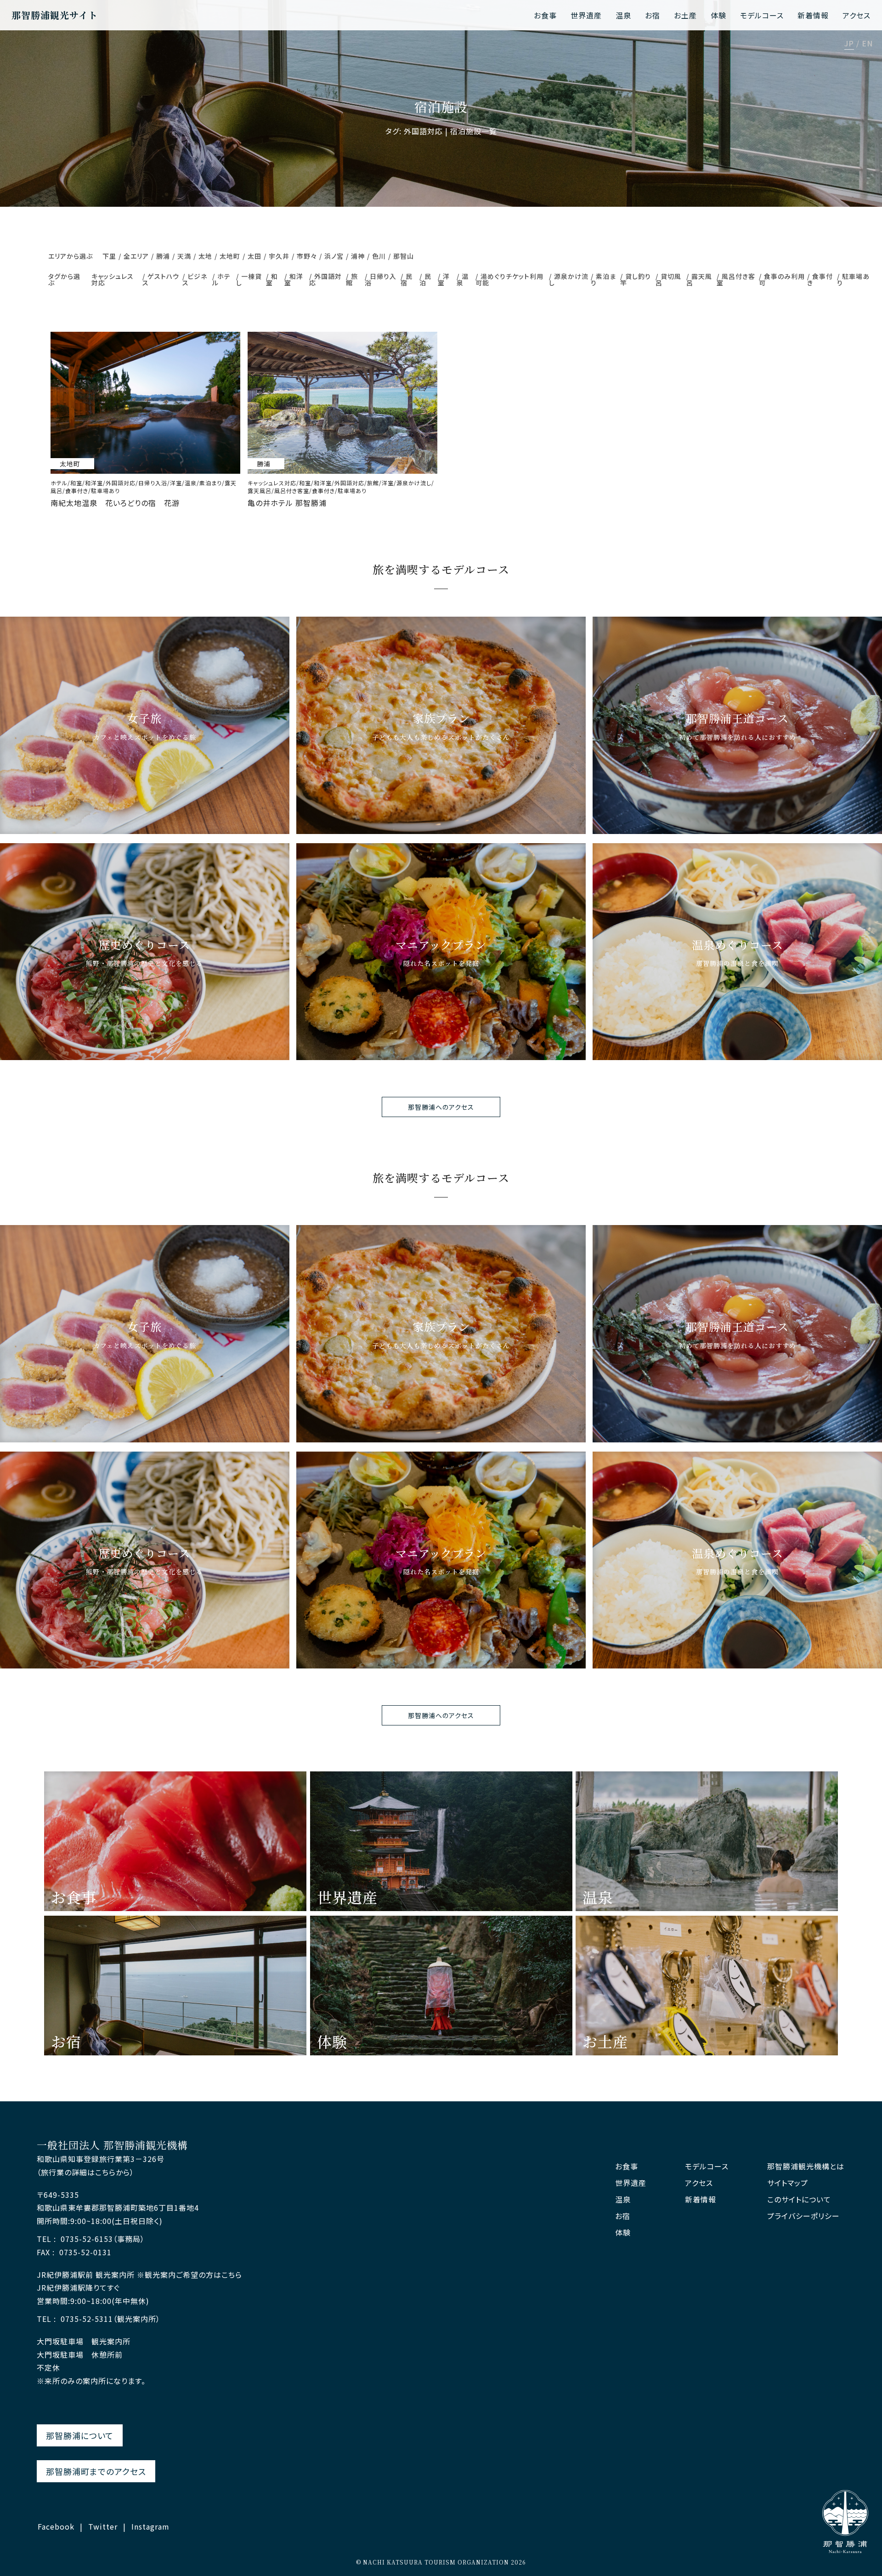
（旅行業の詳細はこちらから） (85, 2172)
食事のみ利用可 (782, 279)
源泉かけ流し (569, 279)
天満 (184, 256)
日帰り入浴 (381, 279)
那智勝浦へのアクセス (441, 1107)
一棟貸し (249, 279)
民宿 (407, 279)
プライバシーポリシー (803, 2216)
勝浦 (163, 256)
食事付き (820, 279)
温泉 (623, 15)
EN (867, 44)
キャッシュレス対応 (113, 279)
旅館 (352, 279)
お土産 (685, 15)
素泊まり (603, 279)
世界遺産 (586, 15)
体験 (718, 15)
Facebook (56, 2526)
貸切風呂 (668, 279)
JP (849, 44)
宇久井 (279, 256)
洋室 (444, 279)
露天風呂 (699, 279)
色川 (379, 256)
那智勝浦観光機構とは (806, 2166)
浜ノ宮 (334, 256)
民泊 (425, 279)
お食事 (545, 15)
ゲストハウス (161, 279)
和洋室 (294, 279)
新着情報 (813, 15)
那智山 (404, 256)
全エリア (136, 256)
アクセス (857, 15)
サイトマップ (788, 2183)
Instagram (150, 2526)
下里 (109, 256)
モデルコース (762, 15)
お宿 (653, 15)
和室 (272, 279)
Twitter (103, 2526)
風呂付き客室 (736, 279)
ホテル (221, 279)
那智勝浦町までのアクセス (96, 2471)
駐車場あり (853, 279)
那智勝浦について (80, 2435)
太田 (254, 256)
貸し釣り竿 (636, 279)
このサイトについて (799, 2199)
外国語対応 (325, 279)
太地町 (230, 256)
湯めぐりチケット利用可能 (509, 279)
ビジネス (195, 279)
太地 (205, 256)
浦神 (358, 256)
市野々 (307, 256)
